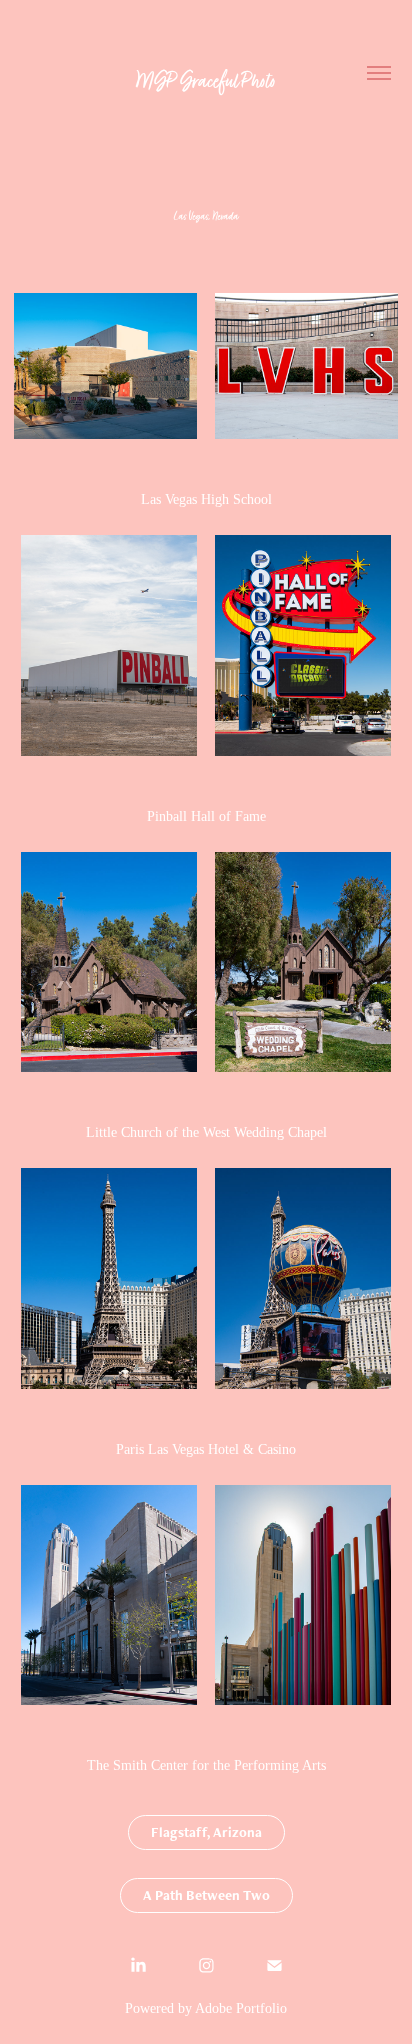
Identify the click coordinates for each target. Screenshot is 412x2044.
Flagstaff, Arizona (206, 1832)
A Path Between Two (206, 1895)
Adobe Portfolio (241, 2008)
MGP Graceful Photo (206, 80)
